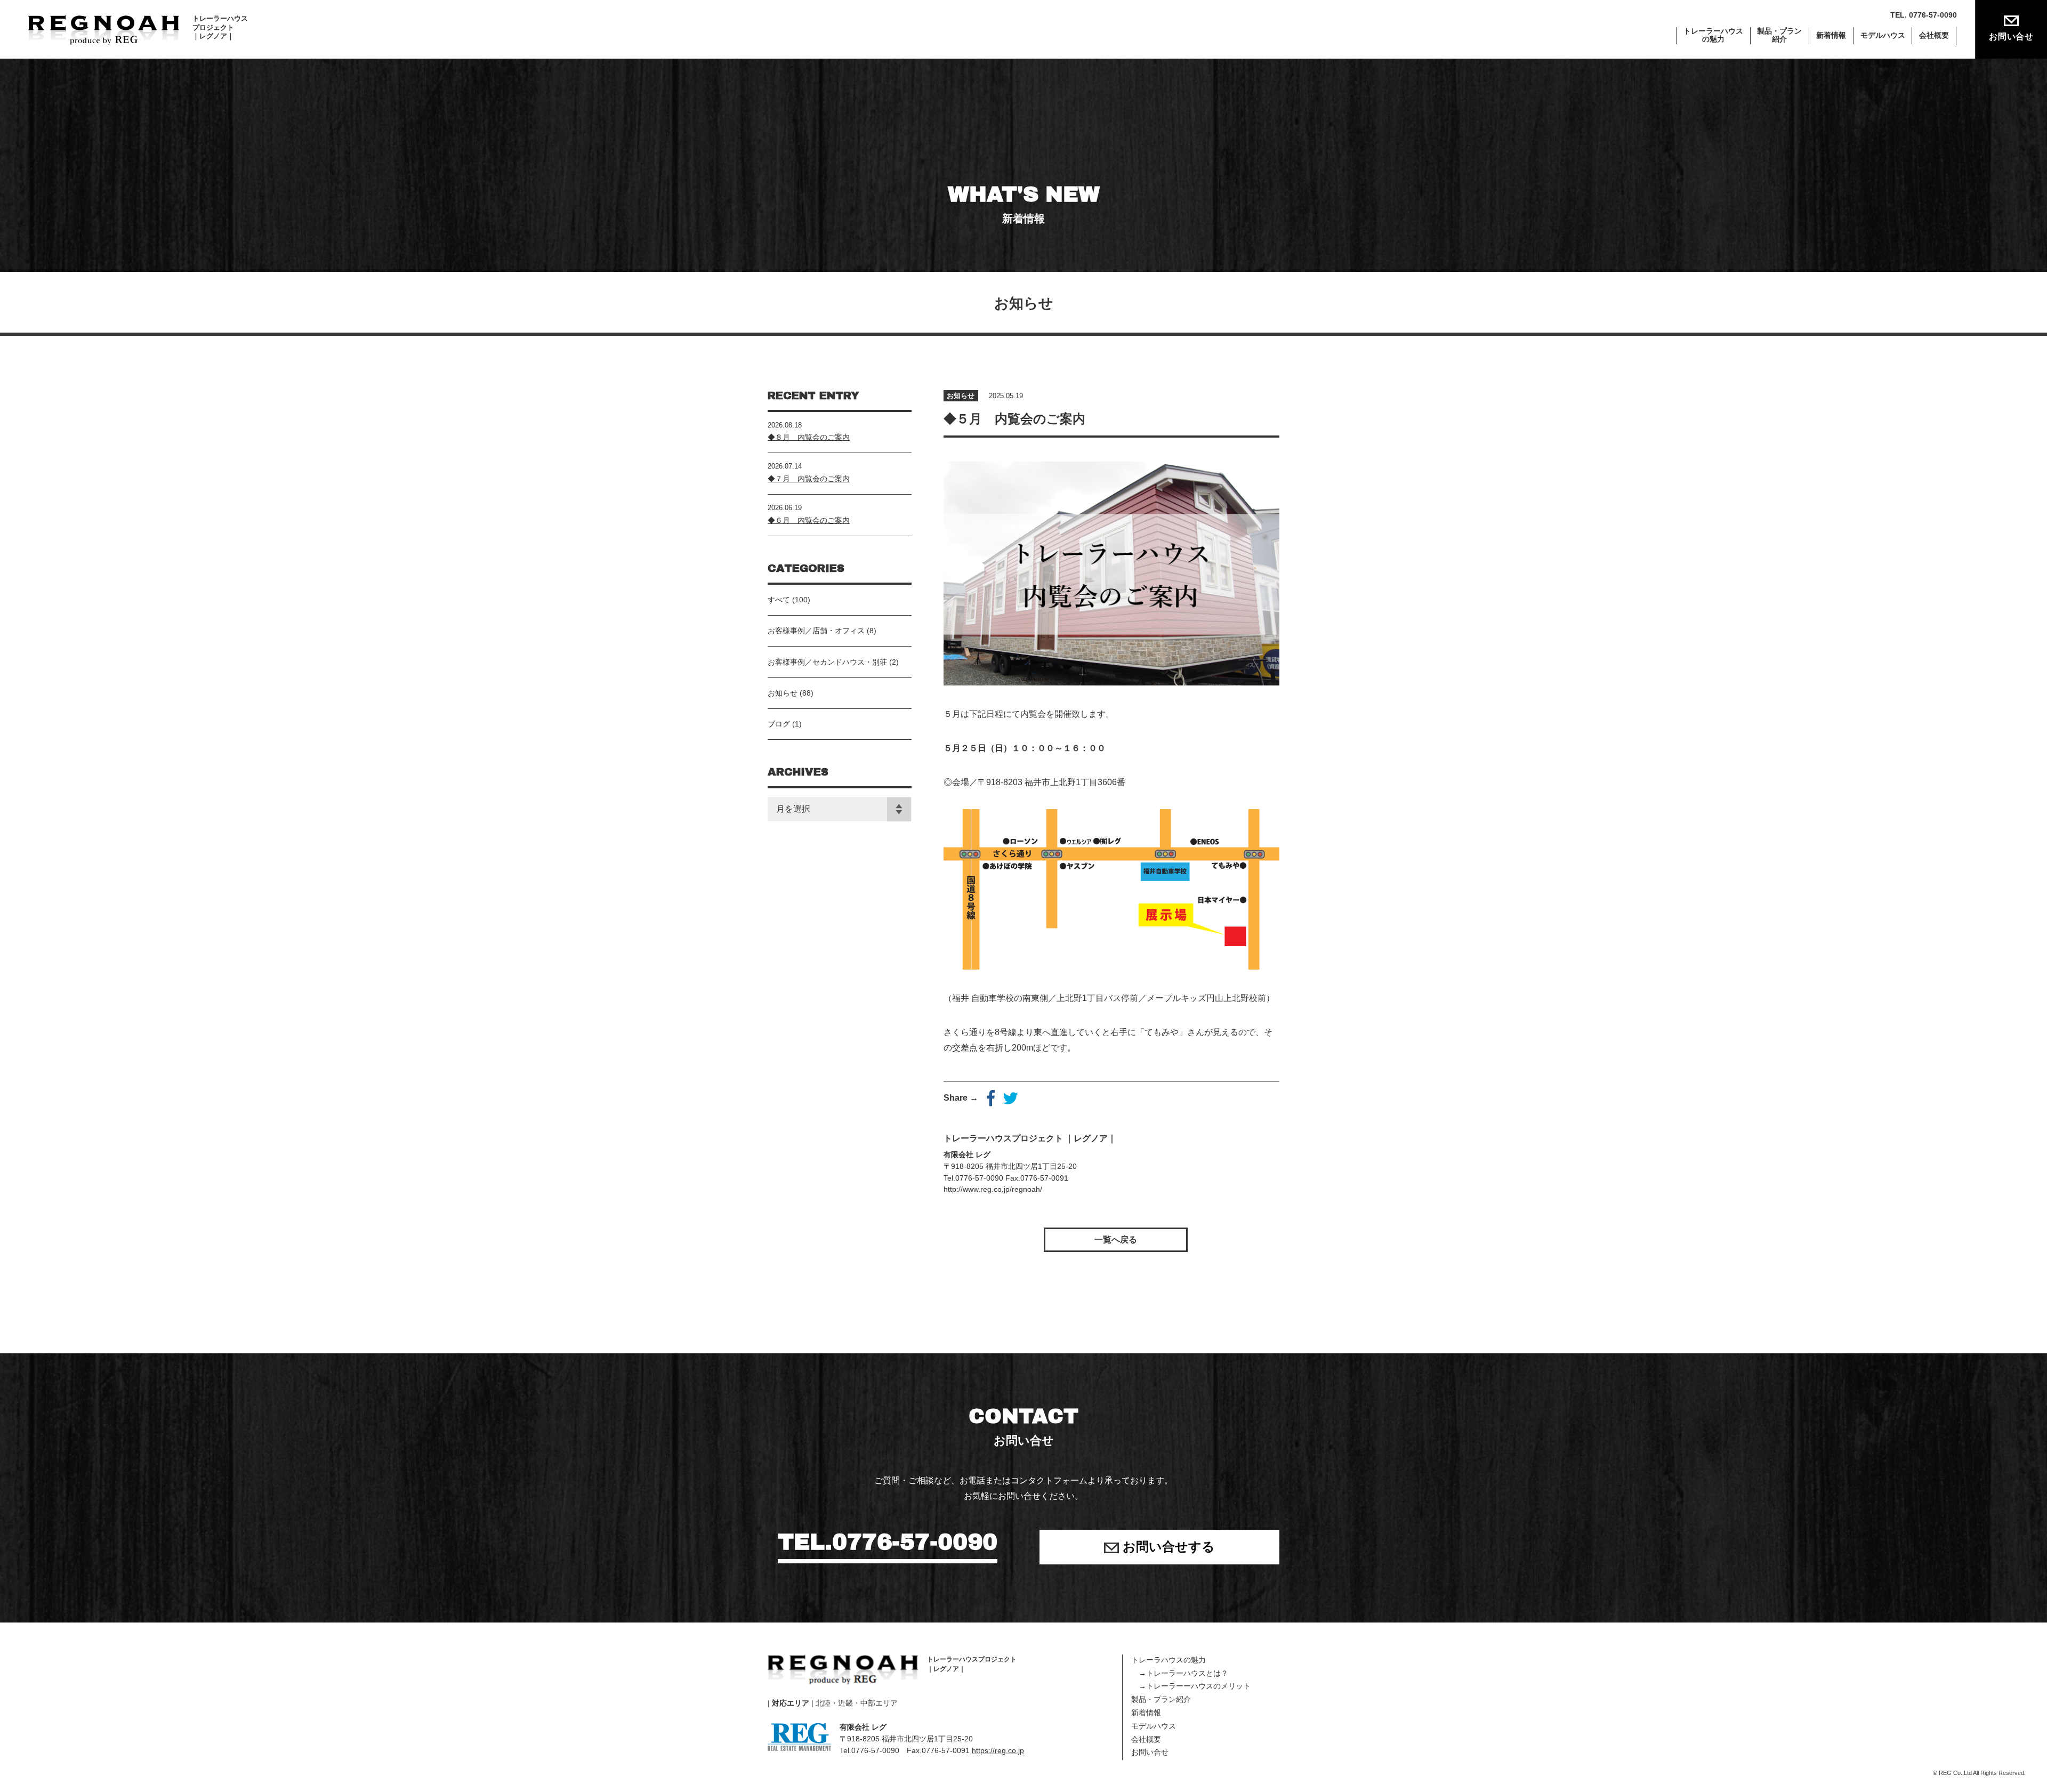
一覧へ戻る (1116, 1240)
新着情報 (1831, 35)
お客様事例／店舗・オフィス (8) (822, 631)
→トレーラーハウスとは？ (1180, 1673)
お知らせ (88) (791, 693)
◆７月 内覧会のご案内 (809, 479)
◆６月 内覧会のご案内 (809, 520)
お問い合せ (2011, 37)
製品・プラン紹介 (1161, 1699)
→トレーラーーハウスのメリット (1191, 1686)
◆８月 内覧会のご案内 (809, 437)
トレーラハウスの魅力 (1168, 1660)
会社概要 (1934, 35)
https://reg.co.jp (998, 1750)
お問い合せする (1167, 1547)
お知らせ (961, 396)
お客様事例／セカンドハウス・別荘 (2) (833, 662)
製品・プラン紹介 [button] (1779, 35)
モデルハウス (1883, 35)
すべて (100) (789, 600)
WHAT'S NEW (1024, 204)
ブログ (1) (785, 724)
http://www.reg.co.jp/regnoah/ (993, 1189)
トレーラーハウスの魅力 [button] (1713, 35)
